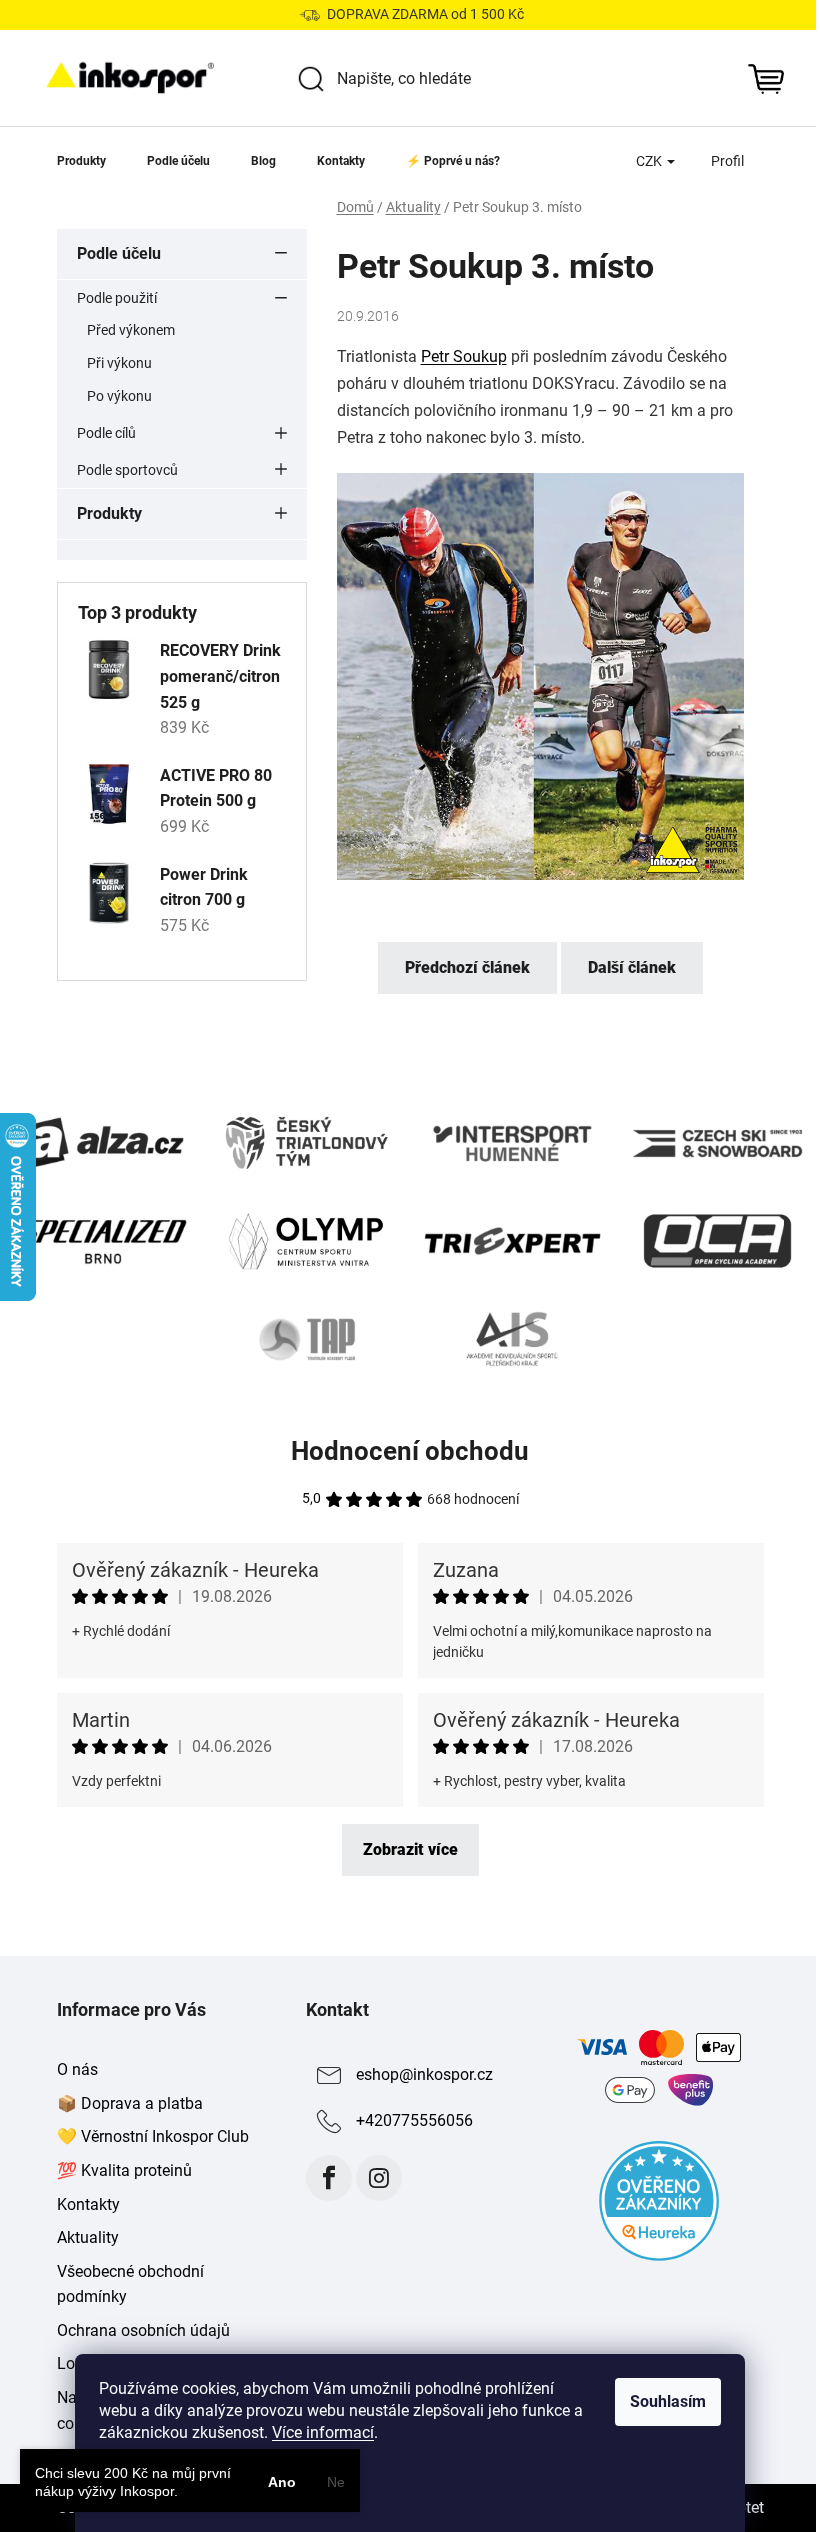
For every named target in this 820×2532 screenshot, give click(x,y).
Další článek (632, 967)
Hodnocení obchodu (410, 1451)
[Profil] (727, 161)
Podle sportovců (127, 470)
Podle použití (117, 298)
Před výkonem (131, 330)
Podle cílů (106, 433)
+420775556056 (414, 2120)
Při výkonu (119, 363)
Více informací (323, 2432)
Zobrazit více (410, 1849)
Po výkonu (119, 396)
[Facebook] (329, 2178)
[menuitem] (81, 161)
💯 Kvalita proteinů (124, 2170)
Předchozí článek (467, 967)
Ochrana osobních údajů (143, 2330)
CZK (650, 161)
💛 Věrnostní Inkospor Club (153, 2136)
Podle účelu (119, 253)
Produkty (109, 513)
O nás (77, 2069)
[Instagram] (379, 2178)
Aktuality (88, 2237)
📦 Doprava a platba (130, 2103)
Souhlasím (668, 2401)
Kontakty (88, 2204)
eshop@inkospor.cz (424, 2074)
